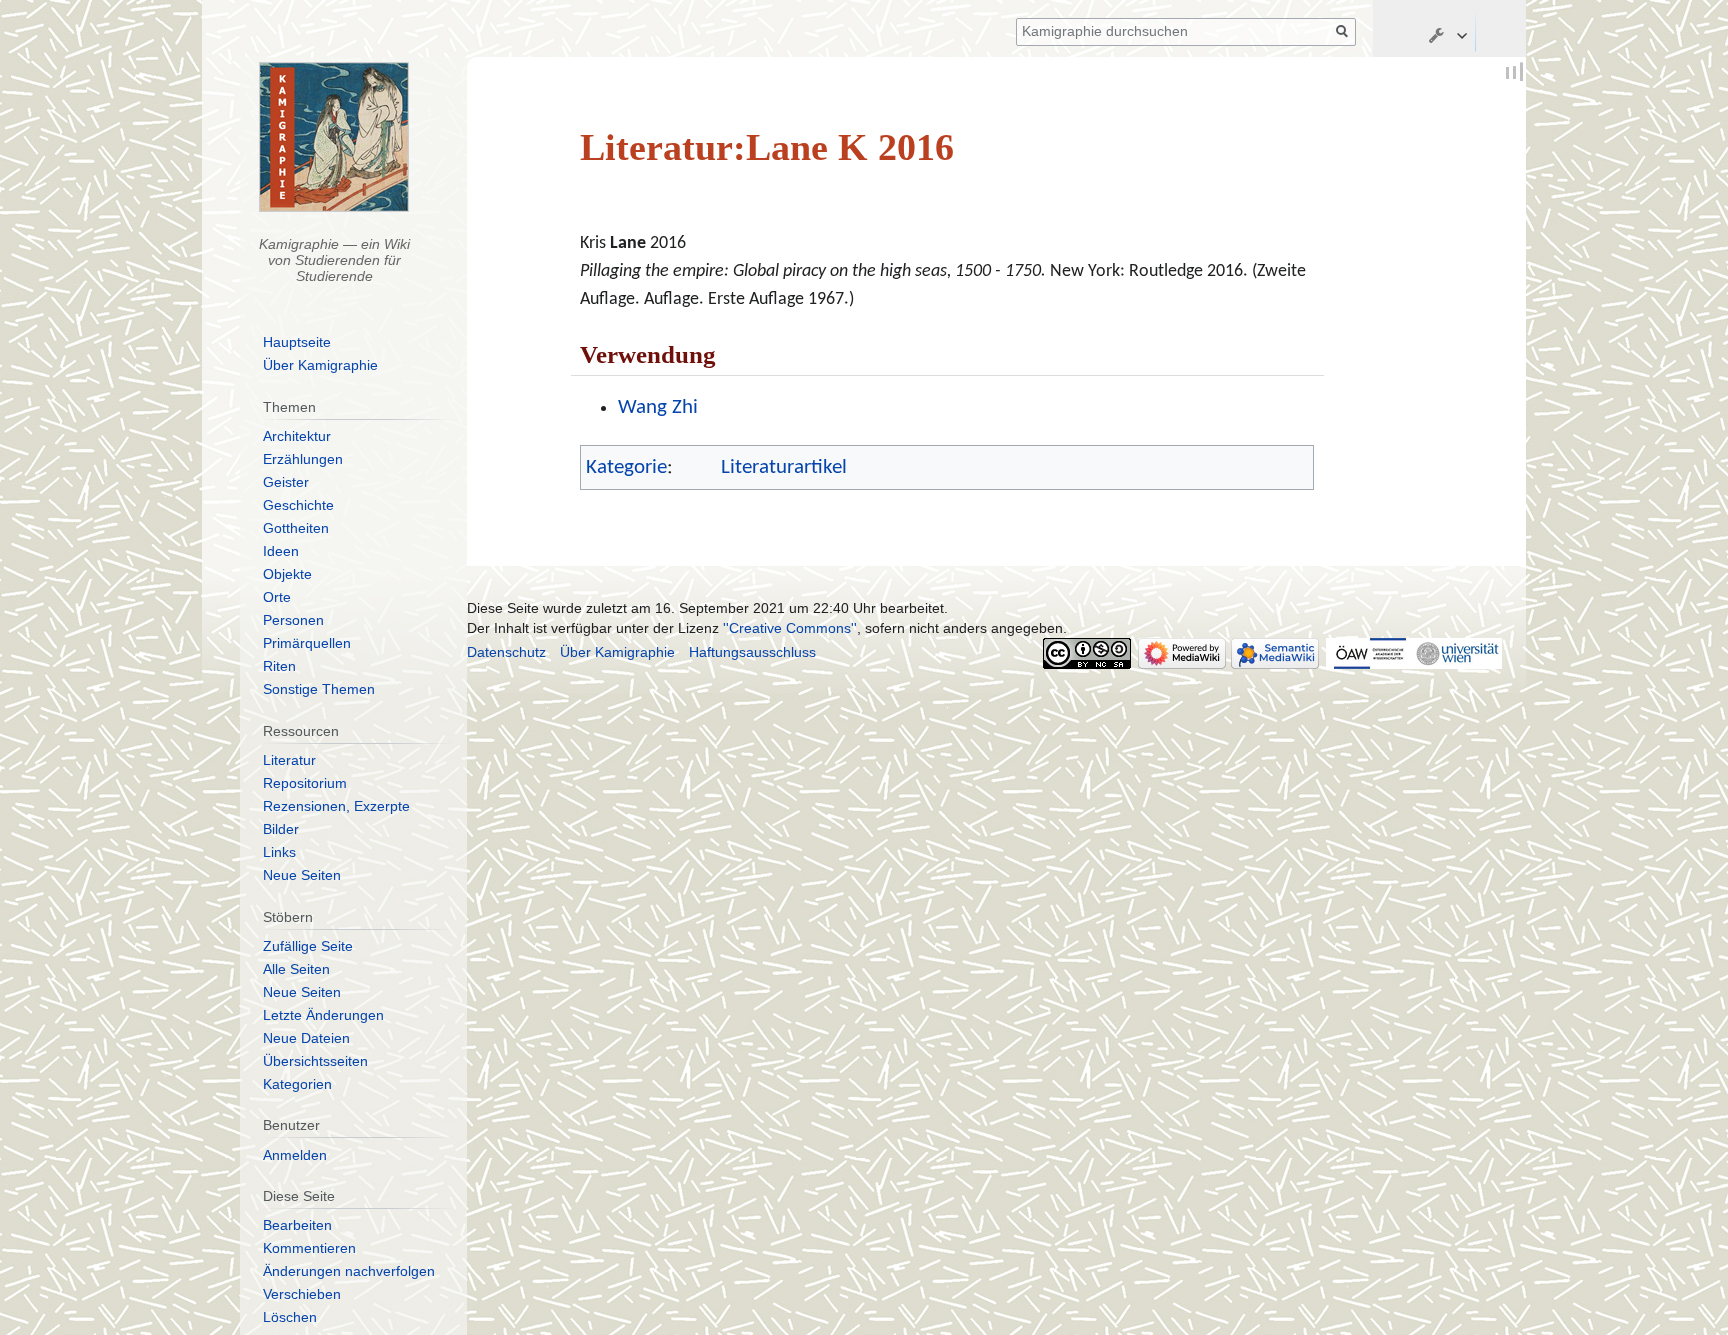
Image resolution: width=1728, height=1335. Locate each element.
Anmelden (295, 1155)
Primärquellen (307, 643)
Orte (277, 597)
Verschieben (302, 1294)
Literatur (289, 760)
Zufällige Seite (308, 946)
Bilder (281, 829)
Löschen (290, 1317)
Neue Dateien (306, 1038)
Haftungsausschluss (752, 652)
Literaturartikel (784, 467)
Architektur (297, 436)
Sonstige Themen (319, 689)
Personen (293, 620)
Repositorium (305, 783)
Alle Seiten (296, 969)
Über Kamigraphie (320, 365)
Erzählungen (303, 459)
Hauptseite (297, 342)
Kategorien (297, 1084)
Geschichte (298, 505)
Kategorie (626, 467)
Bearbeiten (297, 1225)
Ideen (281, 551)
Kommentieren (309, 1248)
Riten (279, 666)
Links (279, 852)
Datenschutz (506, 652)
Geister (286, 482)
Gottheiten (296, 528)
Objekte (287, 574)
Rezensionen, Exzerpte (336, 806)
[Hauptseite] (334, 137)
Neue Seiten (302, 875)
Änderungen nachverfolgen (349, 1271)
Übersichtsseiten (315, 1061)
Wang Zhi (658, 407)
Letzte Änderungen (323, 1015)
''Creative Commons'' (790, 628)
